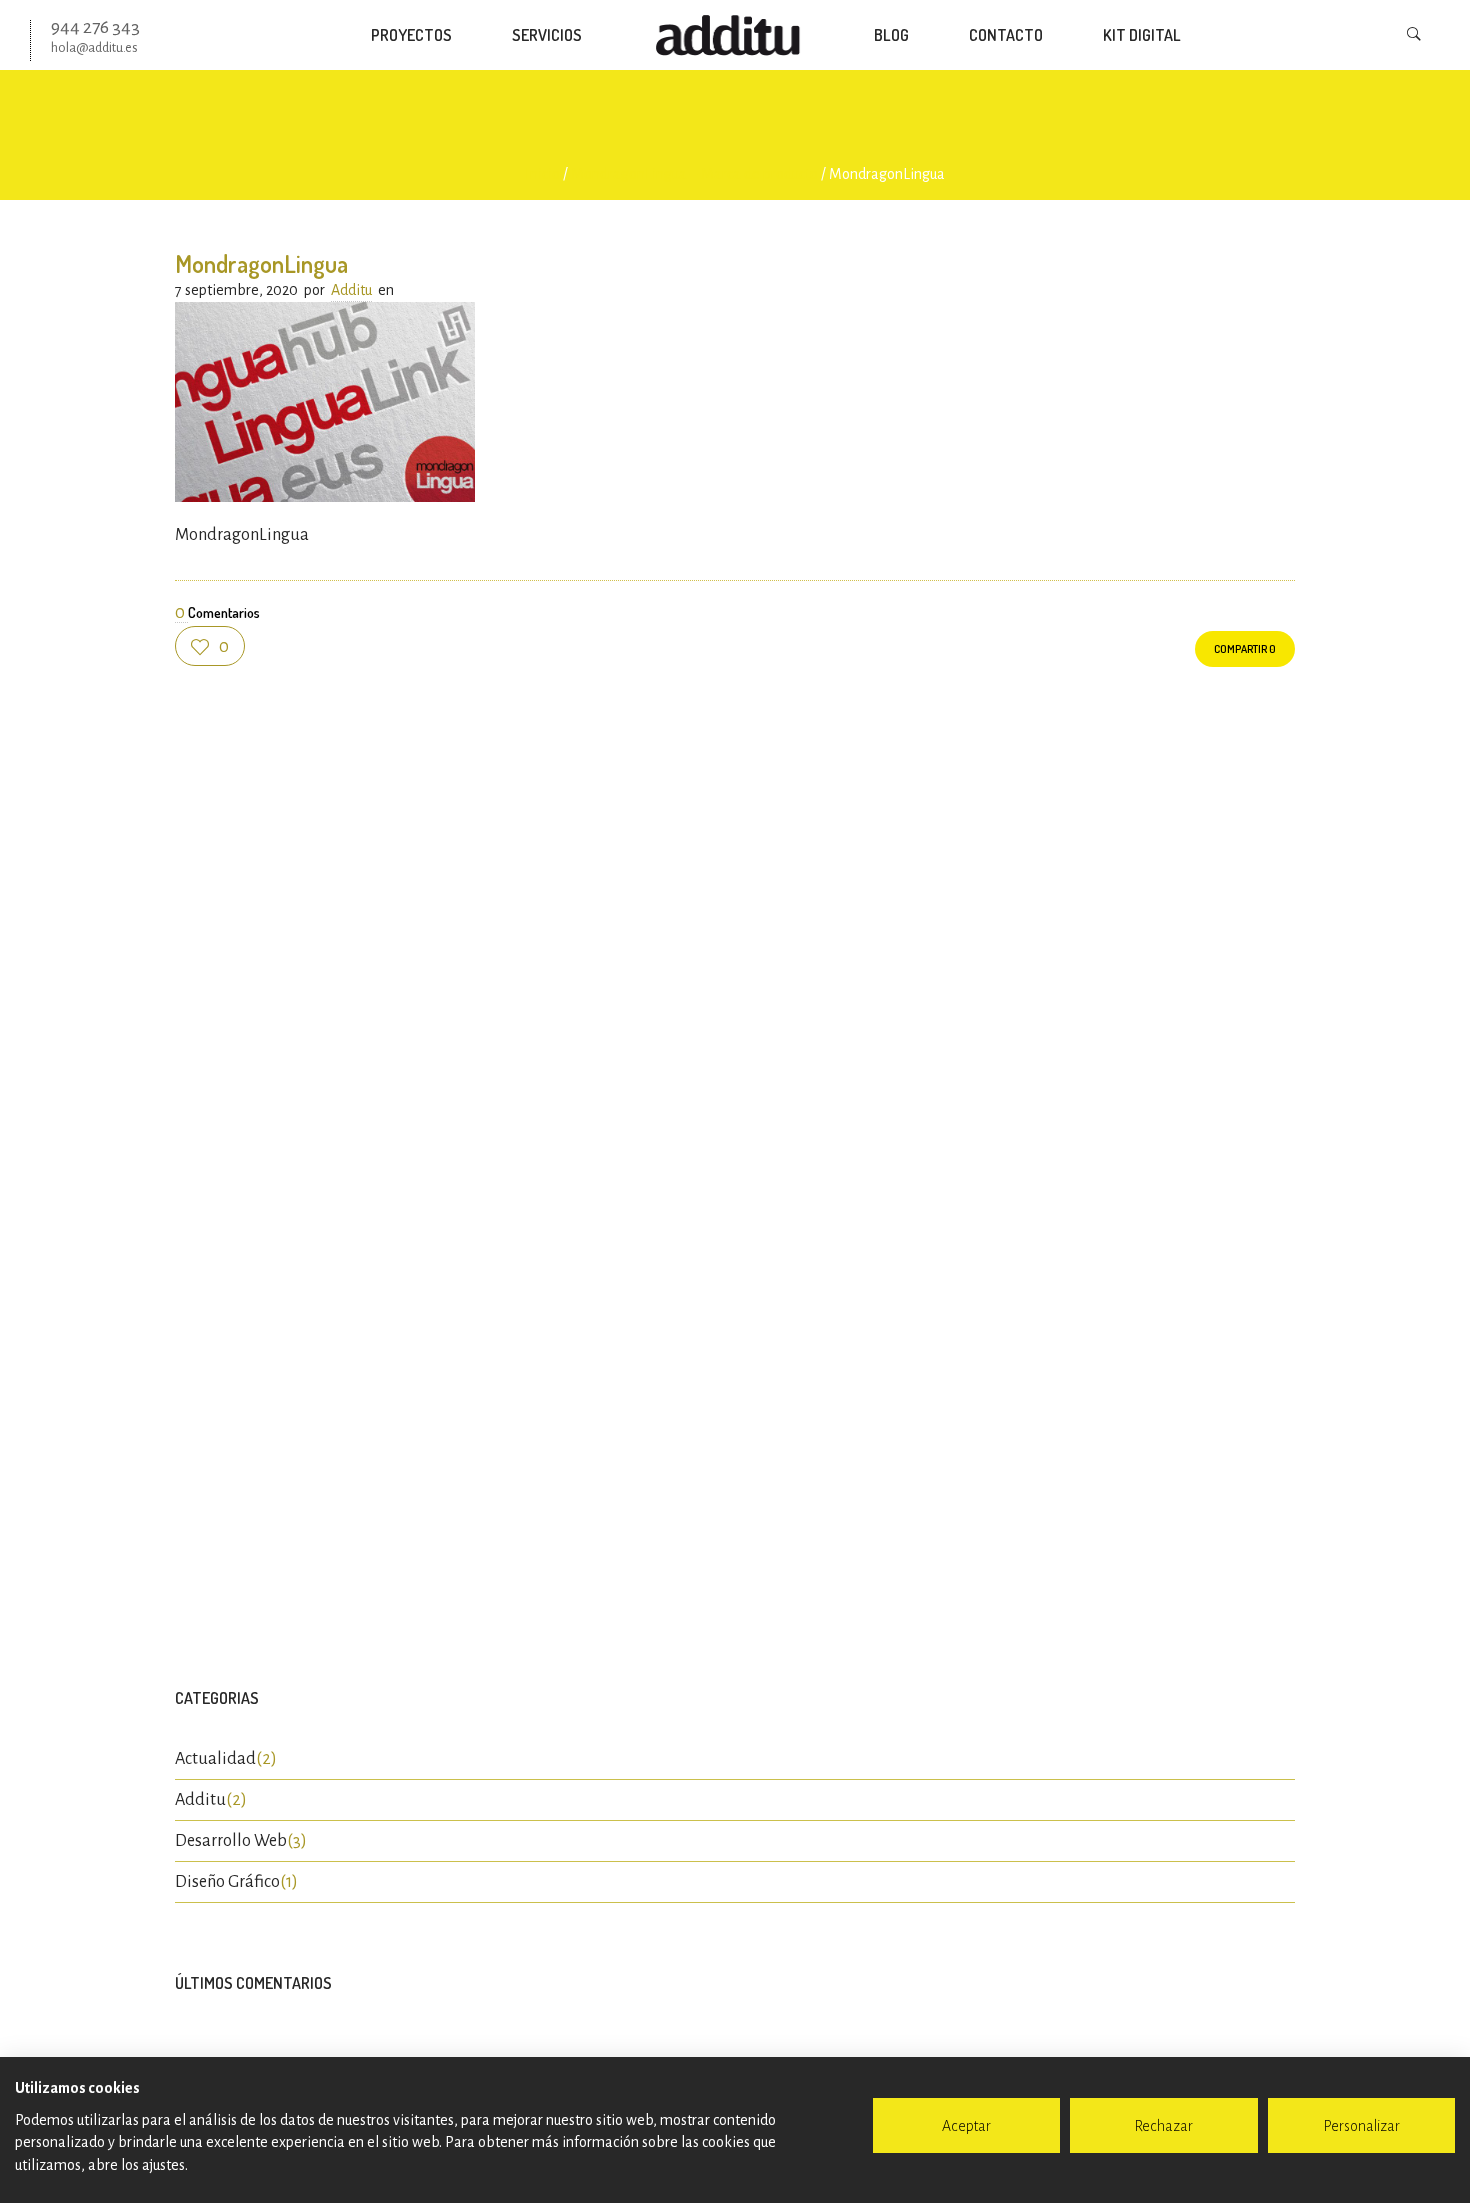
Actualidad (215, 1759)
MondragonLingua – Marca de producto (694, 174)
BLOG (891, 35)
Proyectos (411, 35)
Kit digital (1142, 35)
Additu (351, 290)
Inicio (542, 174)
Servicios (547, 35)
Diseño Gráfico (227, 1882)
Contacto (1006, 35)
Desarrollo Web (231, 1841)
